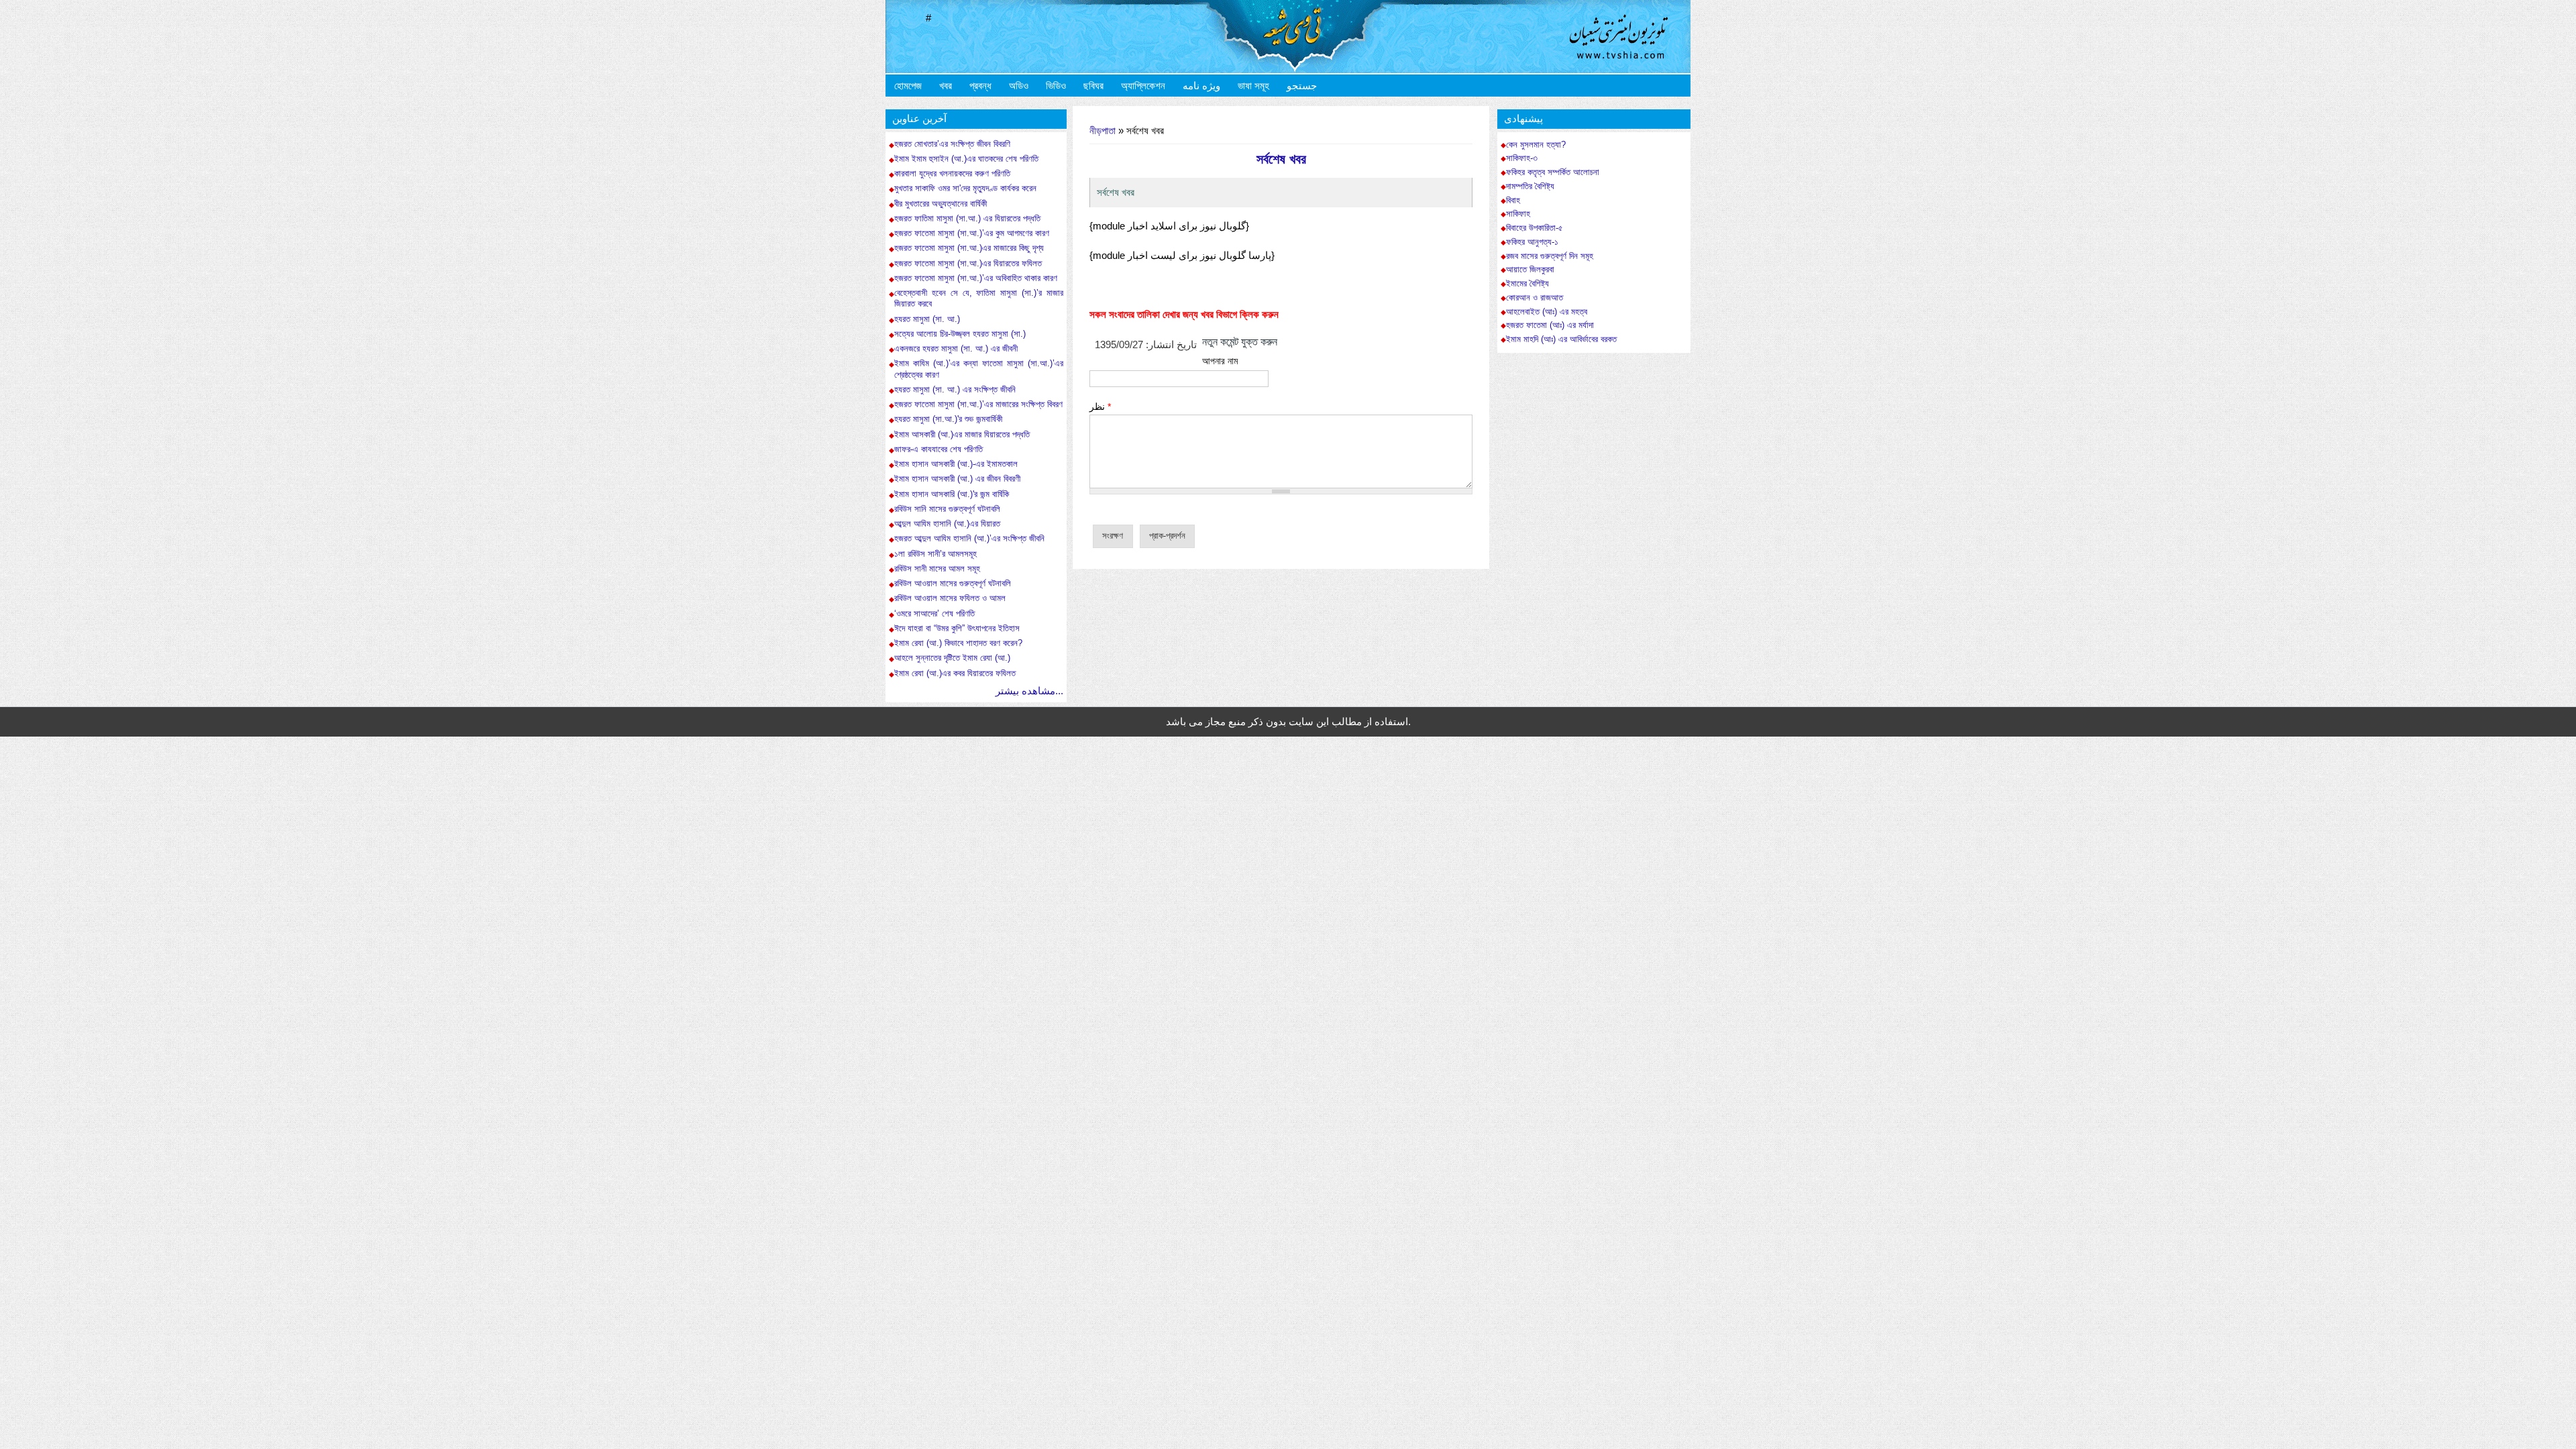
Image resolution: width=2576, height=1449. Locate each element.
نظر (1100, 407)
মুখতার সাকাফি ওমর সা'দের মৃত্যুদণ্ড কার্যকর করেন (965, 188)
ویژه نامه (1201, 86)
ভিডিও (1056, 86)
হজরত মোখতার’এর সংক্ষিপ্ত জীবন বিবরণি (952, 144)
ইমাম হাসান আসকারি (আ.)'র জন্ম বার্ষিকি (952, 494)
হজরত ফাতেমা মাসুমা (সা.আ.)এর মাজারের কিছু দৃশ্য (969, 248)
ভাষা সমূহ (1253, 86)
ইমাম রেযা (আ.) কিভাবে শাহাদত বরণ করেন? (958, 643)
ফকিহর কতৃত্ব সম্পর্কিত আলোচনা (1553, 172)
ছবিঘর (1093, 86)
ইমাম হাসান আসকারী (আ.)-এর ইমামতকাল (956, 464)
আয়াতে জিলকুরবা (1530, 270)
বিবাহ (1513, 201)
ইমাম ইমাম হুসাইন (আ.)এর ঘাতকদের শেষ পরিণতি (966, 159)
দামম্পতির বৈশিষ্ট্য (1530, 186)
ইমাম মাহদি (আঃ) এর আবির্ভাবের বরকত (1561, 339)
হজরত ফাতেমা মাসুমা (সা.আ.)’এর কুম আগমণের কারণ (972, 233)
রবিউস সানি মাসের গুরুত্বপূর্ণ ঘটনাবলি (947, 509)
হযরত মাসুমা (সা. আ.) (928, 319)
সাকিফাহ (1518, 214)
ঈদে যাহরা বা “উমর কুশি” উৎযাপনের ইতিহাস (957, 628)
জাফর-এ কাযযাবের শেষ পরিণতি (938, 449)
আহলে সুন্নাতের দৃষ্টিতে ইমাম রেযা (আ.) (952, 658)
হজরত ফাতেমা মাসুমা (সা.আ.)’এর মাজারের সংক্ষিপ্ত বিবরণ (978, 404)
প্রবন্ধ (980, 86)
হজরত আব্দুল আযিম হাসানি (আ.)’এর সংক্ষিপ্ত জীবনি (969, 538)
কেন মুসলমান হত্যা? (1536, 145)
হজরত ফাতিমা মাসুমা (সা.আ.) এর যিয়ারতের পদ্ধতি (967, 218)
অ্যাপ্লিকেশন (1143, 86)
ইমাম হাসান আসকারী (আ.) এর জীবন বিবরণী (957, 479)
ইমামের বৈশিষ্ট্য (1527, 284)
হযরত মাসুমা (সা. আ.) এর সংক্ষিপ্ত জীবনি (955, 389)
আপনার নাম (1220, 361)
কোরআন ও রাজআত (1535, 298)
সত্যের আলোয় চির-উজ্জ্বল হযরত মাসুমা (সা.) (960, 334)
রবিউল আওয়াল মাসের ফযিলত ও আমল (950, 598)
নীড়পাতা (1103, 130)
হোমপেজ (908, 86)
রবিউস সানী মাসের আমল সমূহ (937, 569)
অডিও (1019, 86)
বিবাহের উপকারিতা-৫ (1535, 228)
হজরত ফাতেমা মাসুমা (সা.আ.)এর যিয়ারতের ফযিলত (968, 263)
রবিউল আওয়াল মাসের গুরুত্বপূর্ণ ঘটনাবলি (953, 583)
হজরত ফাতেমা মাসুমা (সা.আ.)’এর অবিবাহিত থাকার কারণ (976, 278)
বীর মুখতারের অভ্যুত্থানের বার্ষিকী (941, 204)
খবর (946, 86)
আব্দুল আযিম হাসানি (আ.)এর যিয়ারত (947, 524)
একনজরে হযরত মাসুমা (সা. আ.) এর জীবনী (956, 348)
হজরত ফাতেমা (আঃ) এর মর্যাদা (1550, 325)
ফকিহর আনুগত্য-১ (1532, 242)
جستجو (1302, 86)
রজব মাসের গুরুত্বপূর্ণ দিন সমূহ (1550, 256)
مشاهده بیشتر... (1029, 691)
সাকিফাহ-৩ (1522, 158)
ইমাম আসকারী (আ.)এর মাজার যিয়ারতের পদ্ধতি (962, 434)
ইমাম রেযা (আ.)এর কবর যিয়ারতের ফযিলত (955, 673)
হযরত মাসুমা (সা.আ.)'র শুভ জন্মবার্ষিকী (948, 419)
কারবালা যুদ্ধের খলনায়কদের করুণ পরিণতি (952, 173)
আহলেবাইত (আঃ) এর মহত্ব (1547, 312)
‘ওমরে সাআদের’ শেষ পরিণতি (934, 613)
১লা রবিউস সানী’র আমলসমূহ (935, 554)
